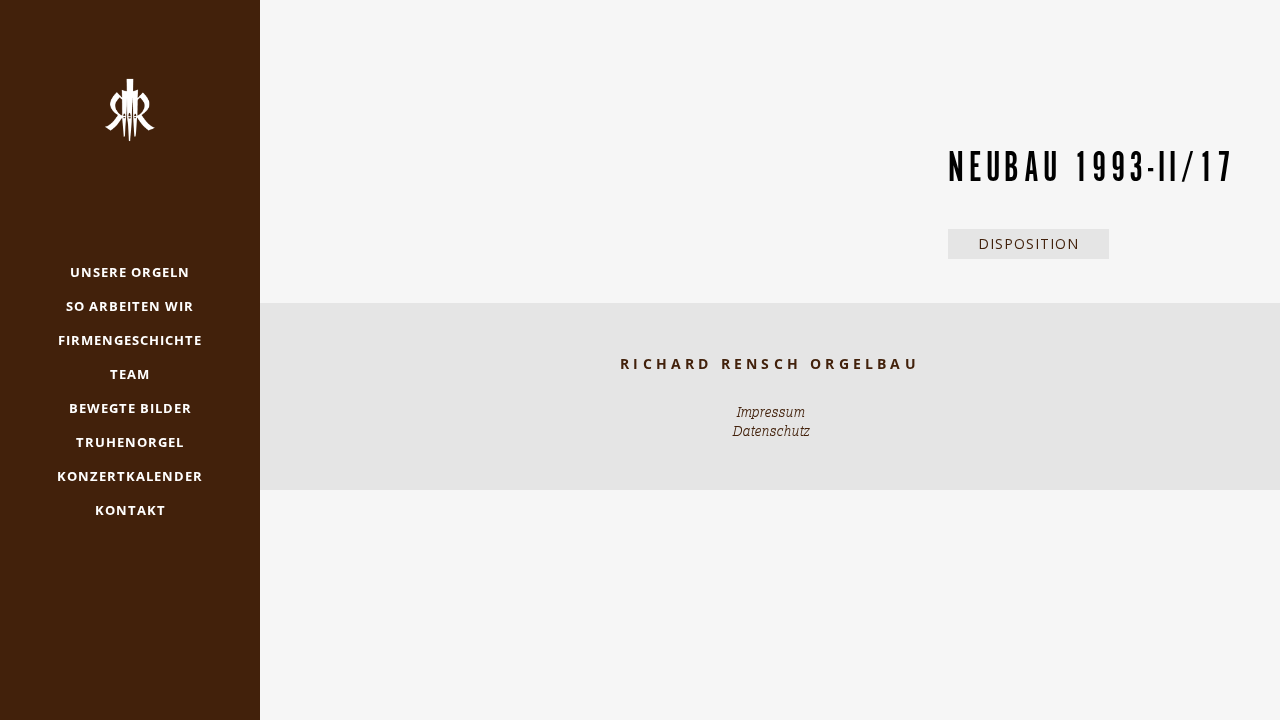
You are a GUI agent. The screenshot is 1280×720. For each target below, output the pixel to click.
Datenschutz (770, 431)
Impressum (770, 412)
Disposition (1028, 243)
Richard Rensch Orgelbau (770, 363)
